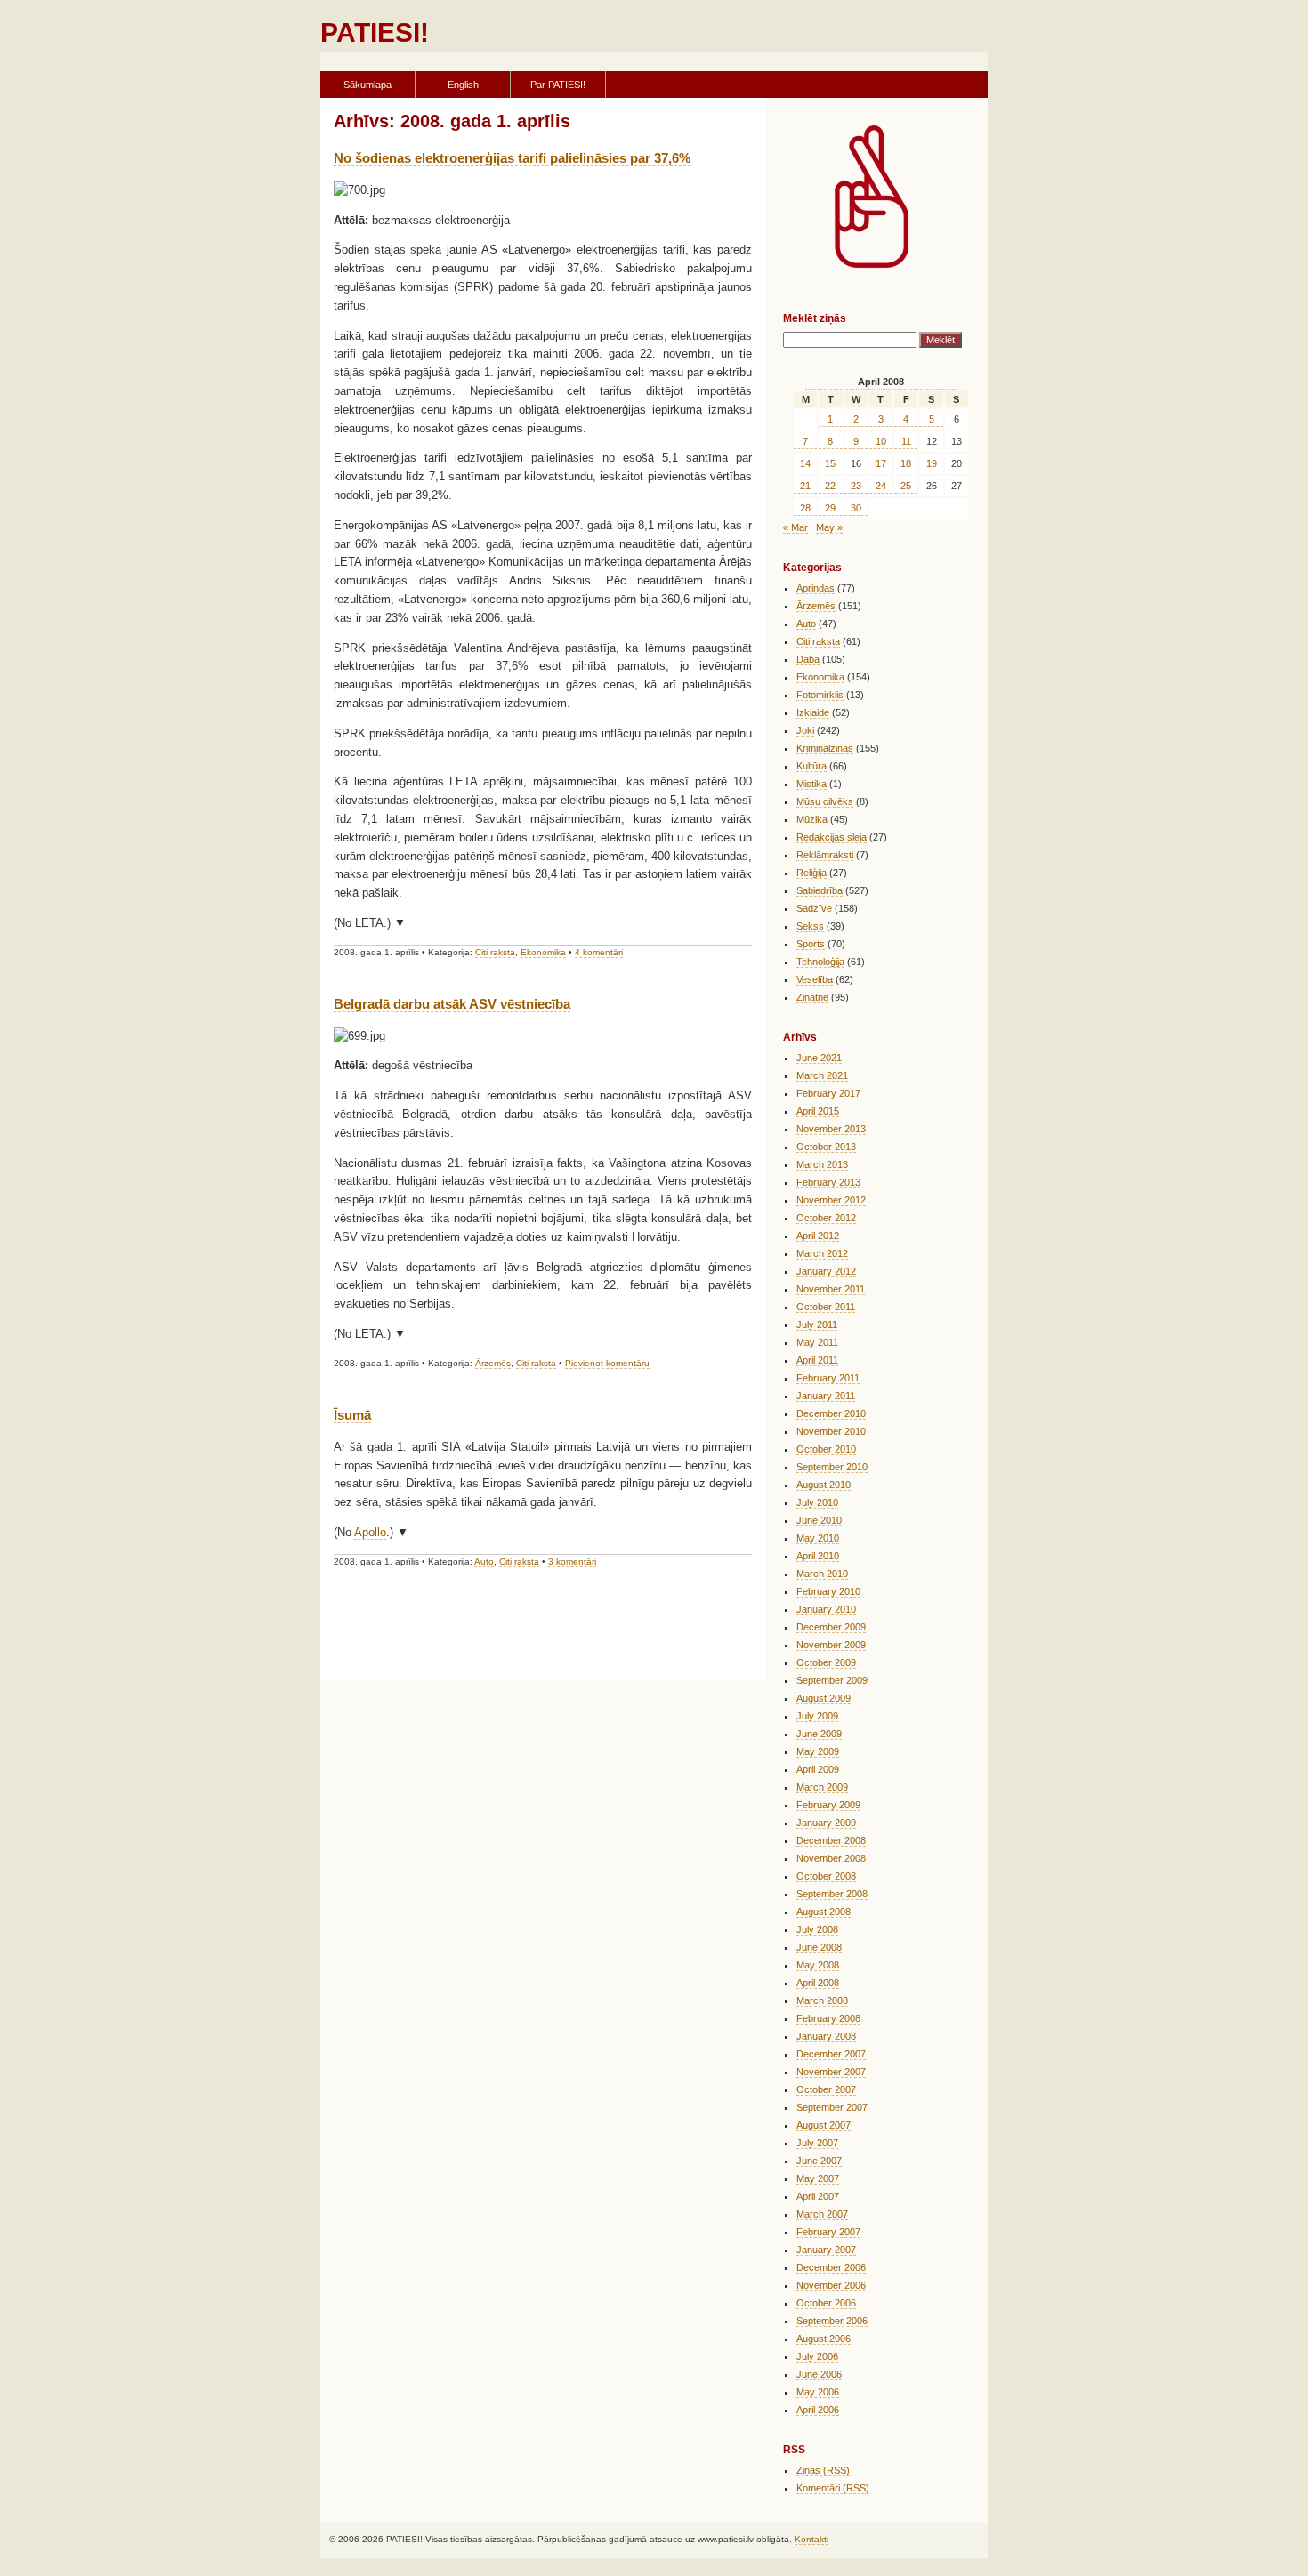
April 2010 (818, 1556)
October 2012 (826, 1218)
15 (830, 463)
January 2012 (826, 1271)
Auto (484, 1562)
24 (881, 486)
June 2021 (819, 1058)
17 (881, 463)
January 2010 (826, 1609)
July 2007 (817, 2143)
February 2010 (828, 1591)
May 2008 (818, 1965)
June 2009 (819, 1734)
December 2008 (831, 1840)
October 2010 (826, 1449)
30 (856, 508)
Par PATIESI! (558, 85)
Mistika (811, 784)
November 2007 (831, 2072)
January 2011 (826, 1396)
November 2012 (831, 1200)
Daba (808, 659)
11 (906, 441)
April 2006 (818, 2410)
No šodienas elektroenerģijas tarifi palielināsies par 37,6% (512, 158)
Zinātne (812, 997)
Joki (805, 730)
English (463, 85)
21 (805, 486)
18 (906, 463)
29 (830, 508)
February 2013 (828, 1182)
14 (805, 463)
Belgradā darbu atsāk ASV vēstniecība (452, 1004)
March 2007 (822, 2214)
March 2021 (822, 1075)
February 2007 (828, 2232)
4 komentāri (599, 952)
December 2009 (831, 1627)
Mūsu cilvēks (825, 801)
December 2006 (831, 2267)
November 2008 (831, 1858)
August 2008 (824, 1912)
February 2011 (828, 1378)
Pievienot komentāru (607, 1363)
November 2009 (831, 1645)
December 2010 (831, 1413)
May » (829, 527)
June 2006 (819, 2374)
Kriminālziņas (825, 748)
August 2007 (824, 2125)
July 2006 (817, 2356)
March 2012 (822, 1253)
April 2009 (818, 1769)
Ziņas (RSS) (823, 2470)
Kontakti (811, 2539)
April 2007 (818, 2196)
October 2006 (826, 2303)
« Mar (795, 527)
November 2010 (831, 1431)
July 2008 (817, 1929)
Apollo (370, 1532)
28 (805, 508)
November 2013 (831, 1129)
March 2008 (822, 2000)
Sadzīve (814, 908)
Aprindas (815, 588)
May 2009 (818, 1751)
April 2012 (818, 1236)
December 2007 (831, 2054)
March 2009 (822, 1787)
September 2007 (832, 2107)
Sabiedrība (820, 890)
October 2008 (826, 1876)
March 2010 (822, 1574)
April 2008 (818, 1983)
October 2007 (826, 2089)
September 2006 (832, 2321)
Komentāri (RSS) (833, 2488)
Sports (811, 944)
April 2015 (818, 1111)
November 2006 (831, 2285)
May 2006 (818, 2392)
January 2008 (826, 2036)
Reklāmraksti (825, 855)
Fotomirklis (820, 695)
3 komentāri (572, 1562)
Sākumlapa (367, 85)
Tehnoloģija (820, 962)
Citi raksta (495, 952)
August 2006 (824, 2339)
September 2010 (832, 1467)
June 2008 (819, 1947)
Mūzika (812, 819)
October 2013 (826, 1147)
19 (932, 463)
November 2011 (831, 1289)
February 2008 (828, 2018)
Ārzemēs (493, 1363)
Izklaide (813, 712)
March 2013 (822, 1164)
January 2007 (826, 2250)
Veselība (815, 979)
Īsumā (352, 1415)
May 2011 (817, 1342)
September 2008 (832, 1894)
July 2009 (817, 1716)
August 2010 (824, 1485)
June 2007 (819, 2161)
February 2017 (828, 1093)
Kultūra (811, 766)
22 (830, 486)
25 (906, 486)
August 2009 (824, 1698)
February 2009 (828, 1805)
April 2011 (817, 1360)
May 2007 (818, 2178)
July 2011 (817, 1324)
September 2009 (832, 1680)
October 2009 (826, 1662)
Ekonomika (543, 952)
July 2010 (817, 1502)
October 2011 (826, 1307)
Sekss (810, 926)
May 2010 (818, 1538)
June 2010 (819, 1520)
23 (856, 486)
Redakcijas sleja (832, 837)
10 (881, 441)
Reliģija (811, 873)
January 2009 (826, 1823)
